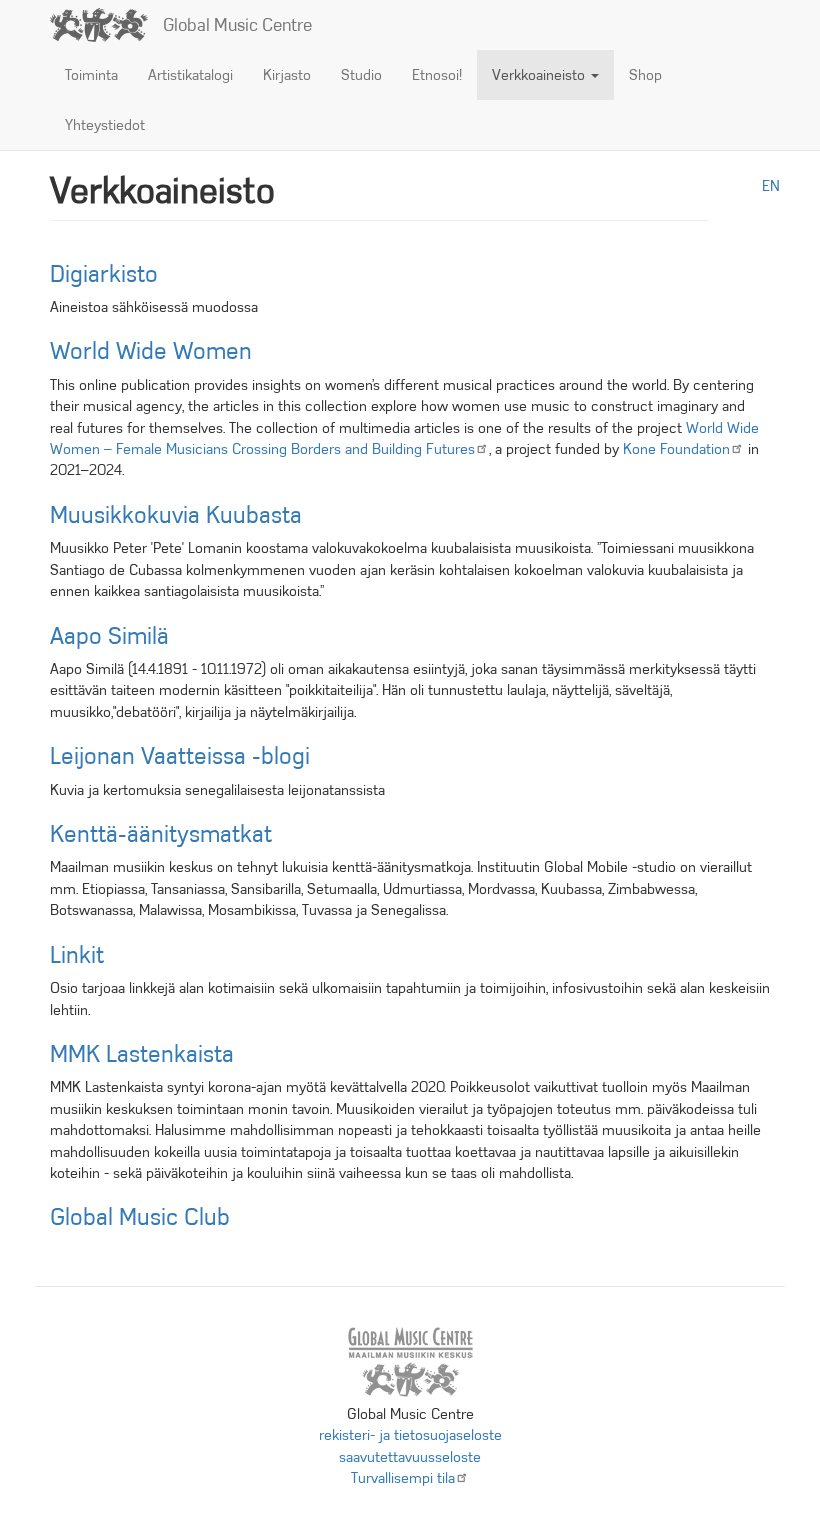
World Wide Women (151, 351)
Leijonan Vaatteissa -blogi (180, 756)
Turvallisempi (403, 1478)
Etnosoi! (437, 75)
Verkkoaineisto (540, 75)
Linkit (77, 955)
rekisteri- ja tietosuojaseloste (410, 1435)
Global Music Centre (237, 25)
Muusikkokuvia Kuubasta (176, 515)
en (771, 186)
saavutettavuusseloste (410, 1457)
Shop (645, 75)
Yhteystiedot (105, 125)
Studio (361, 75)
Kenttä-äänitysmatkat (161, 834)
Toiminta (91, 75)
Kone (676, 449)
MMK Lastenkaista (142, 1054)
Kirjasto (287, 75)
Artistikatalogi (190, 75)
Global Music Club (140, 1217)
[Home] (106, 25)
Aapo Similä (109, 636)
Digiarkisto (104, 274)
